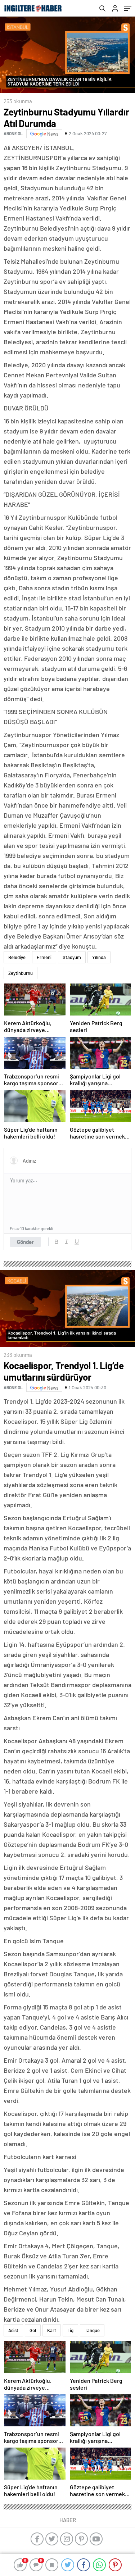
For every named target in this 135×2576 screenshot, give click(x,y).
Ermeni (44, 957)
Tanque (92, 2330)
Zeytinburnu (21, 973)
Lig (70, 2330)
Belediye (17, 957)
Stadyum (72, 957)
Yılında (99, 957)
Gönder (25, 1242)
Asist (13, 2330)
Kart (52, 2330)
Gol (33, 2330)
